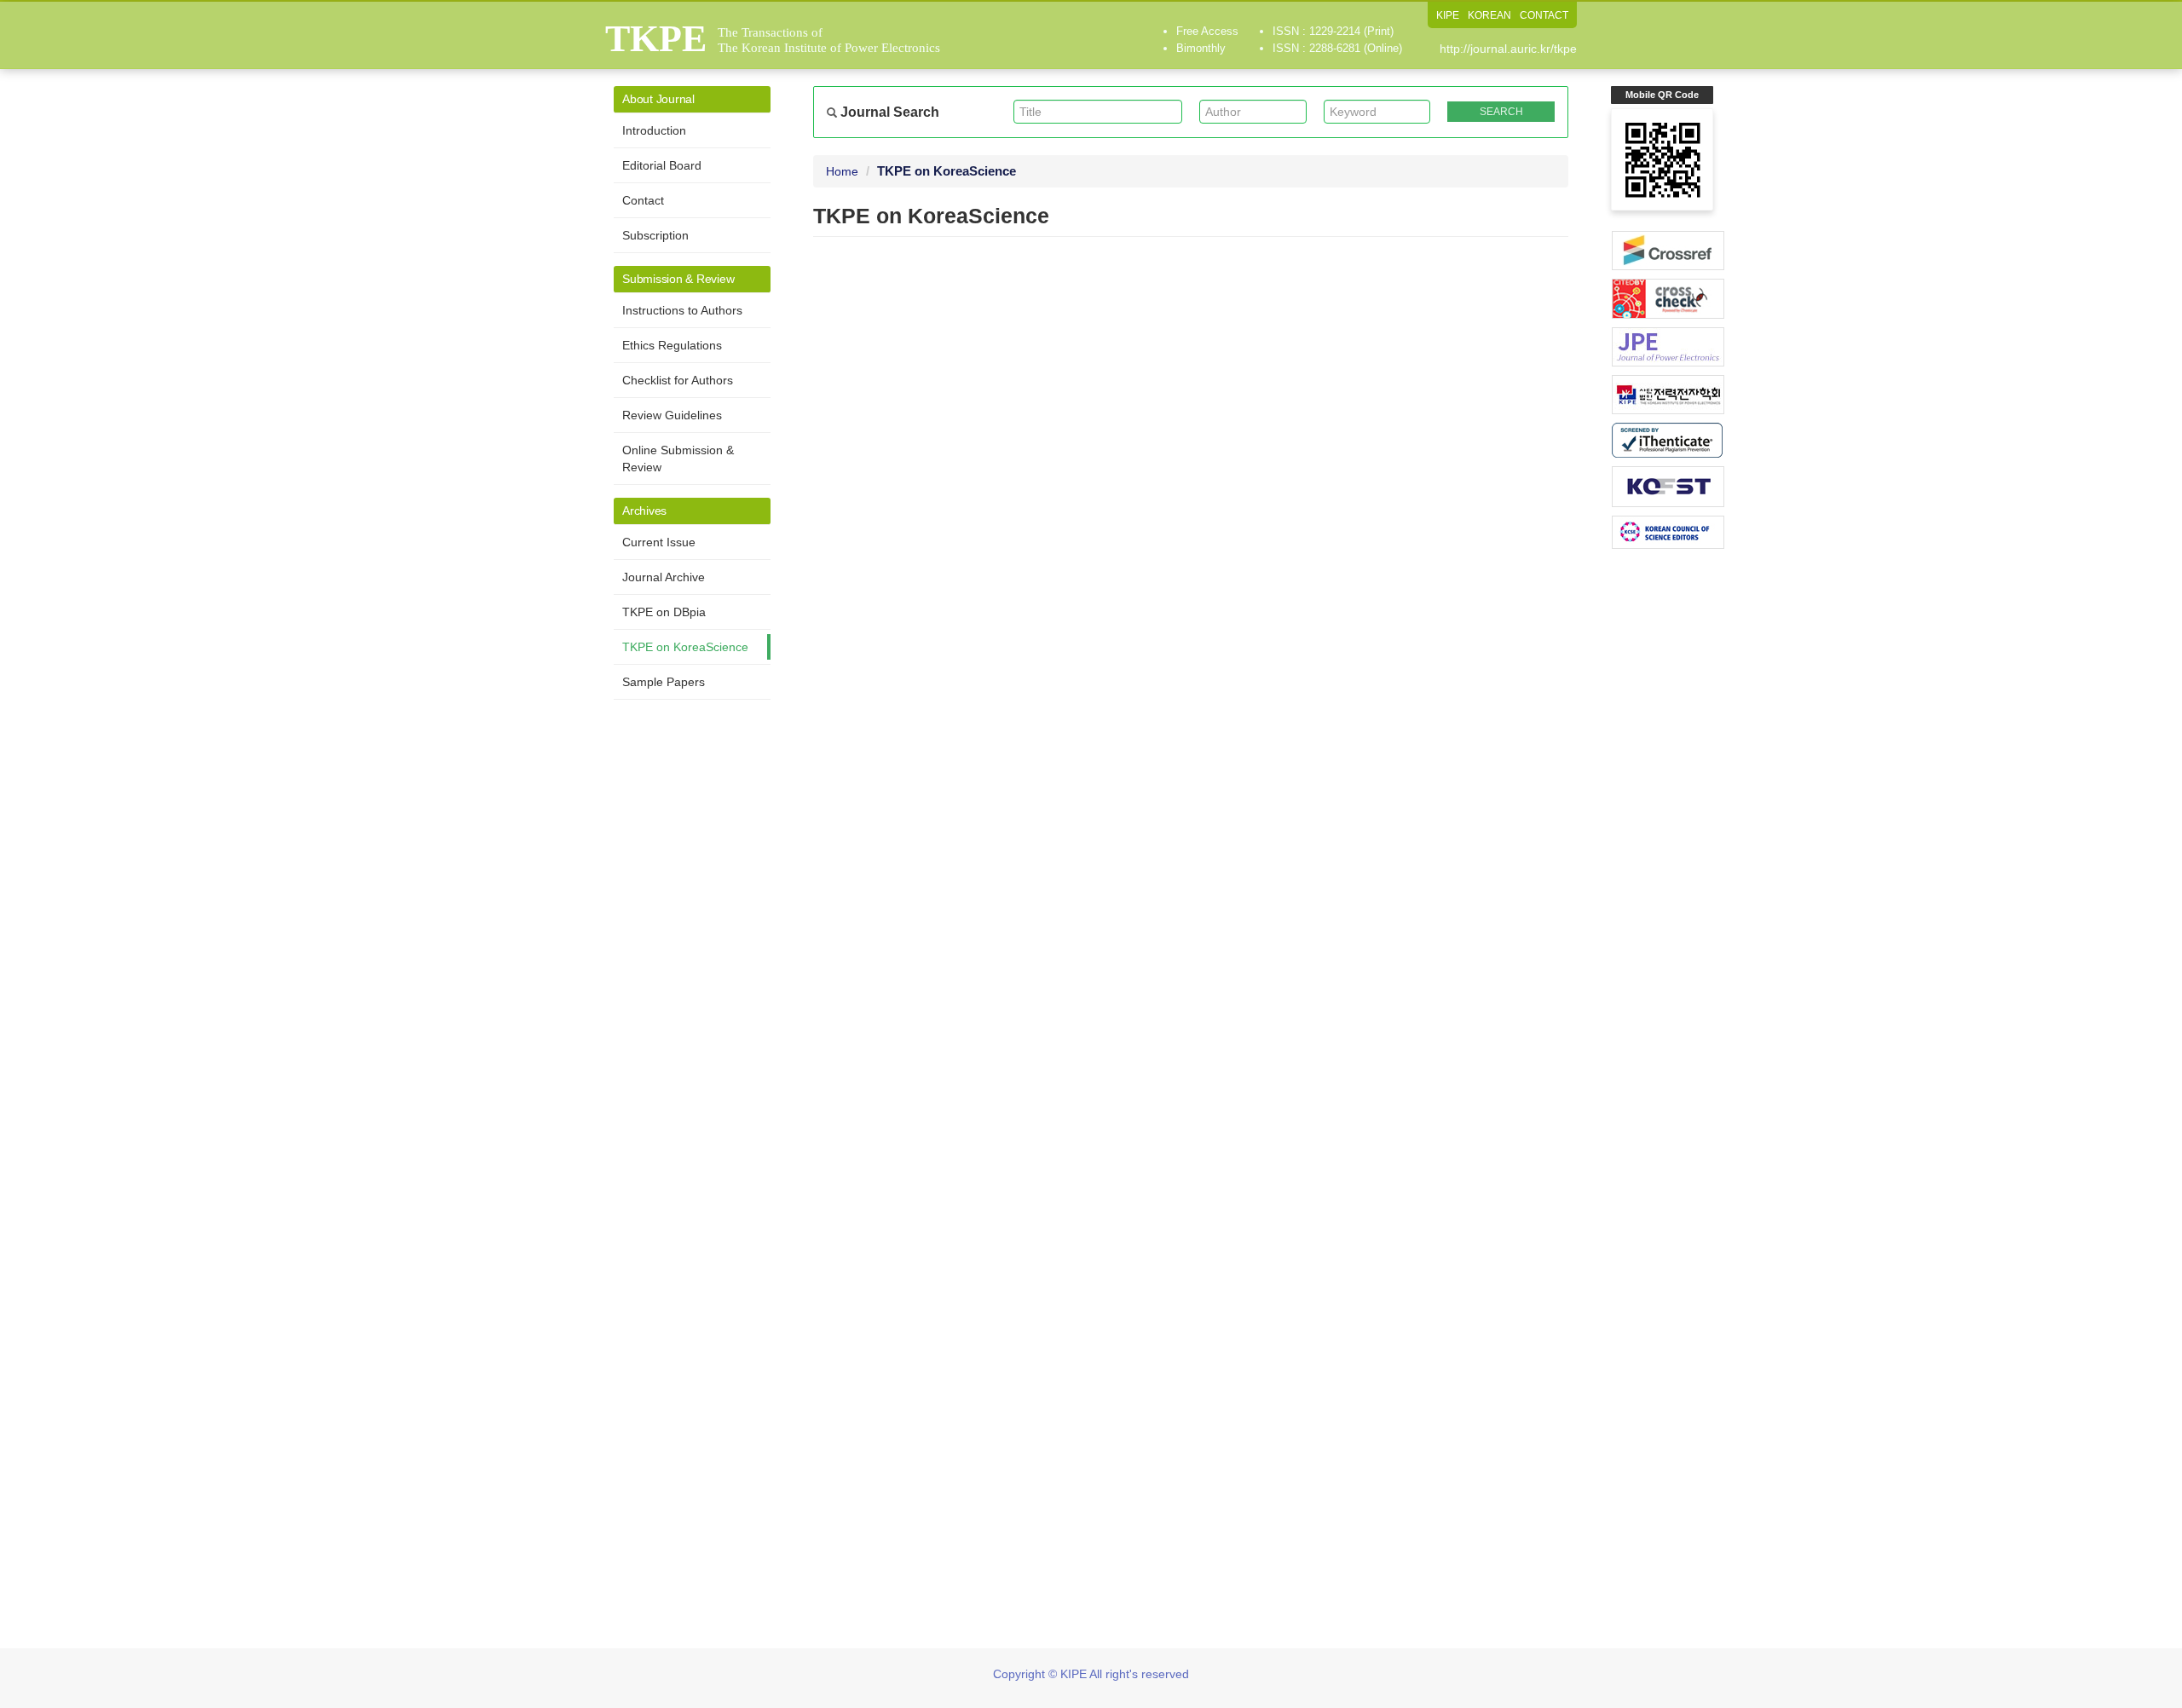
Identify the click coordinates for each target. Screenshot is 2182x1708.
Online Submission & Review (678, 459)
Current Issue (659, 542)
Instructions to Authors (682, 310)
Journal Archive (664, 577)
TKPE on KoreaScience (685, 647)
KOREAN (1489, 15)
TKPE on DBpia (664, 612)
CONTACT (1544, 15)
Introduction (654, 130)
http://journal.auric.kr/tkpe (1508, 49)
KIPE (1448, 15)
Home (842, 171)
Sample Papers (664, 682)
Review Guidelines (672, 415)
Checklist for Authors (678, 380)
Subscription (655, 235)
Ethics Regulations (672, 345)
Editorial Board (662, 165)
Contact (643, 200)
